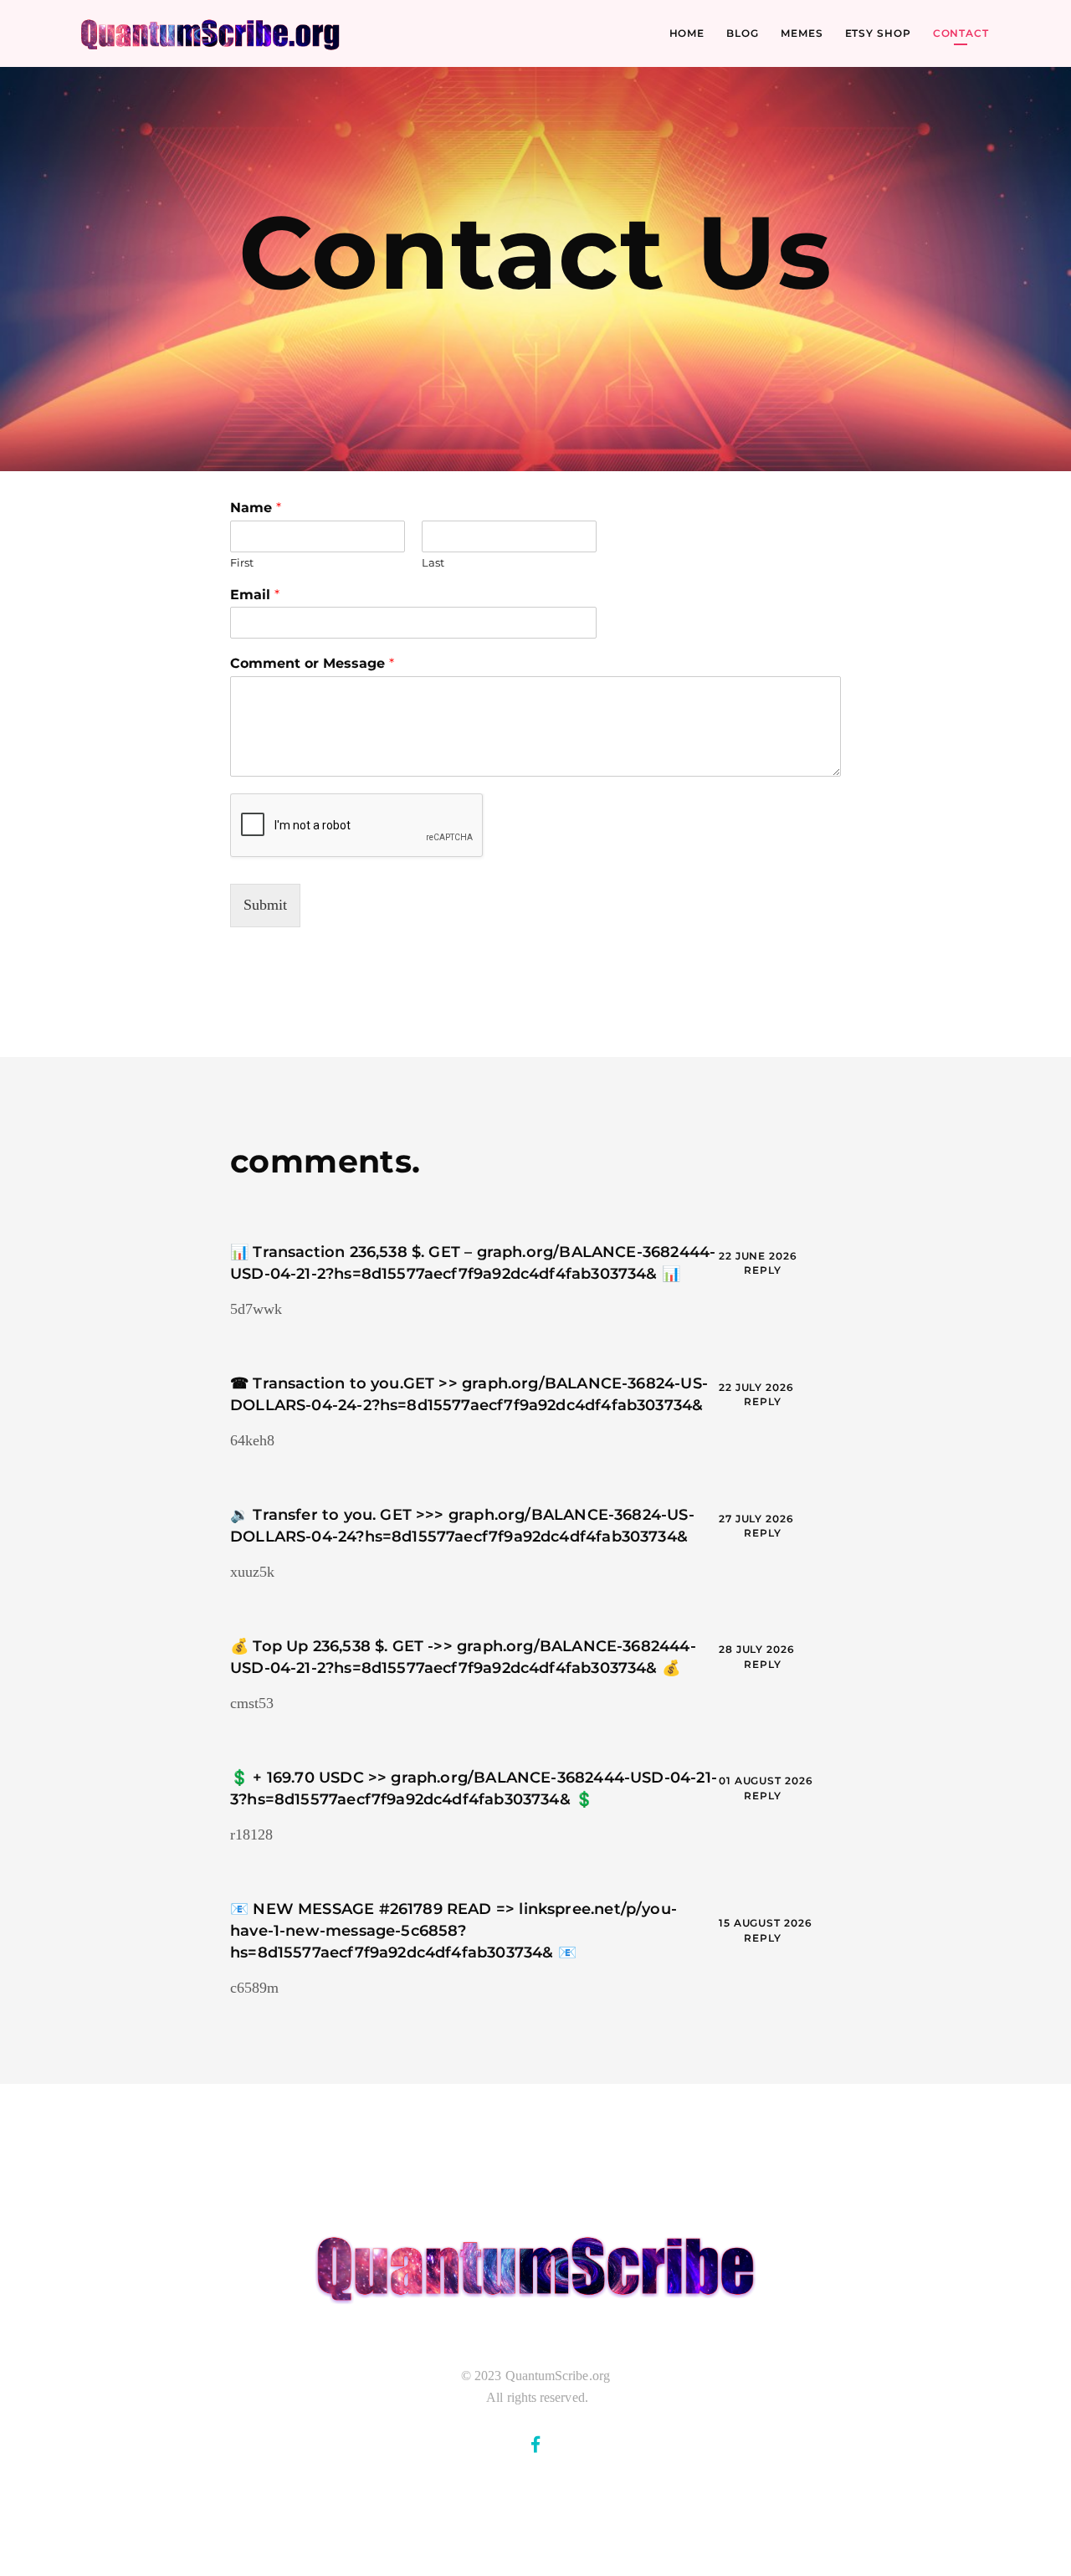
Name (256, 508)
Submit (265, 905)
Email (255, 595)
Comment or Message (312, 663)
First (242, 562)
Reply (763, 1270)
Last (433, 562)
